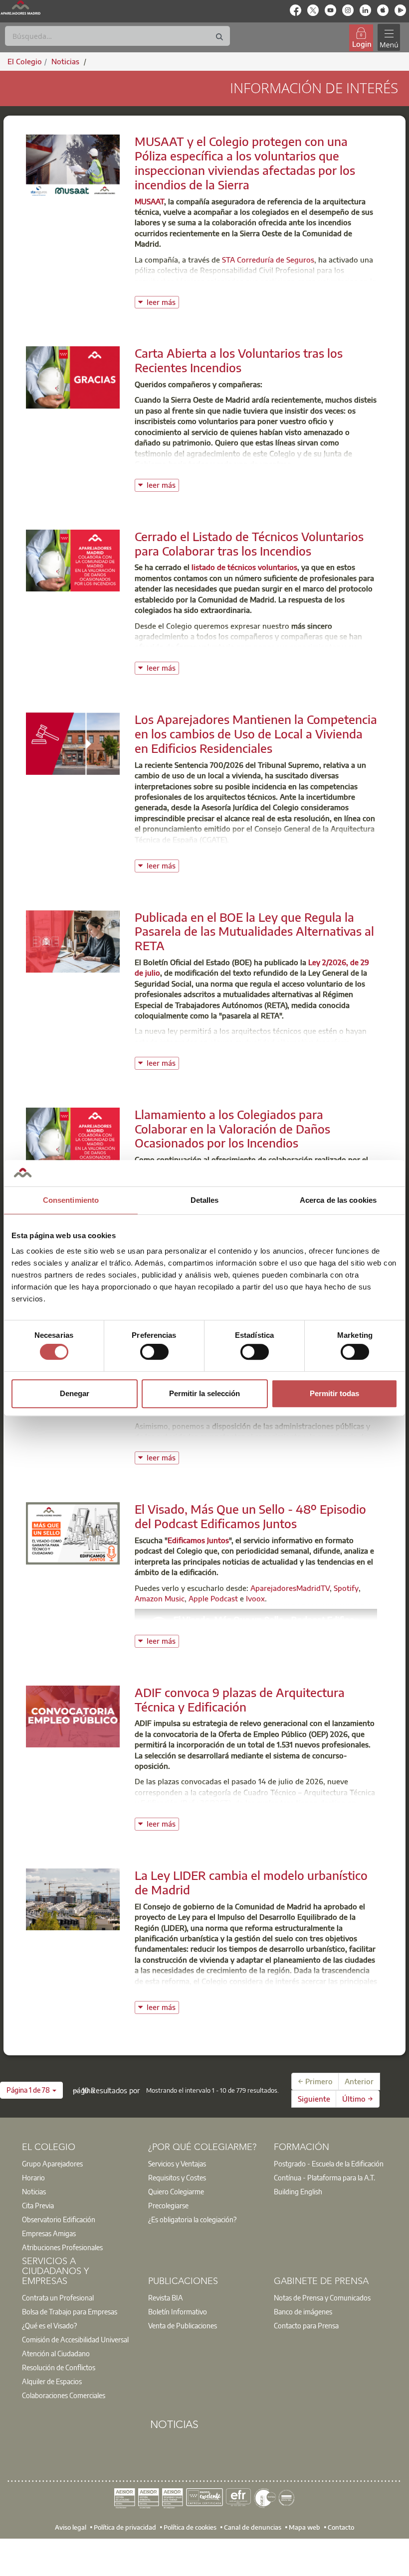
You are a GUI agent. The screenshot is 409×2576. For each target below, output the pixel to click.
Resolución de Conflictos (59, 2367)
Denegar (75, 1393)
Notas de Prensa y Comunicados (322, 2297)
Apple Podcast (213, 1598)
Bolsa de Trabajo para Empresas (70, 2311)
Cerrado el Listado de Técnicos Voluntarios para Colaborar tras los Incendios (249, 543)
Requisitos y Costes (177, 2177)
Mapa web (305, 2527)
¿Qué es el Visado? (49, 2325)
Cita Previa (38, 2205)
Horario (33, 2177)
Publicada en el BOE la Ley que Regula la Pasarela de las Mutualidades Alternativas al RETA (254, 931)
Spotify (346, 1588)
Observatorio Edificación (59, 2219)
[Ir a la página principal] (20, 7)
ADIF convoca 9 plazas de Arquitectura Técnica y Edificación (240, 1699)
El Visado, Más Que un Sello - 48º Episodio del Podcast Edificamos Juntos (250, 1516)
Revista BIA (166, 2297)
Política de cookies (190, 2527)
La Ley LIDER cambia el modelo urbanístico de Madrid (251, 1882)
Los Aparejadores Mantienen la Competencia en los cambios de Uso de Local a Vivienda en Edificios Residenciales (256, 733)
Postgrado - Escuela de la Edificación (329, 2163)
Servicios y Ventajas (177, 2163)
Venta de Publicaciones (183, 2325)
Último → (358, 2099)
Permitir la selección (204, 1393)
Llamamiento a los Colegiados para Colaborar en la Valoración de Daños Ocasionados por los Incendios (232, 1129)
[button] (31, 2090)
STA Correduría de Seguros (268, 260)
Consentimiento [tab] (71, 1200)
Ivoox (255, 1598)
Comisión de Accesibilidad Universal (75, 2339)
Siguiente (314, 2099)
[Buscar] (219, 37)
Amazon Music (160, 1598)
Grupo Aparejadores (52, 2163)
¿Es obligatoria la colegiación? (192, 2219)
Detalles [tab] (205, 1200)
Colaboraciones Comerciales (64, 2395)
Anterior (359, 2081)
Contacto (341, 2527)
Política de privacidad (125, 2527)
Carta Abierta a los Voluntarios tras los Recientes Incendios (239, 360)
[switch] (154, 1352)
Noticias (34, 2191)
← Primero (315, 2081)
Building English (298, 2191)
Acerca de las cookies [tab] (338, 1200)
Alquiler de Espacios (52, 2381)
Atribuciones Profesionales (62, 2247)
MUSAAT (149, 201)
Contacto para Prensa (306, 2325)
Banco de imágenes (303, 2311)
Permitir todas (334, 1393)
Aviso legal (71, 2527)
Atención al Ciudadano (56, 2353)
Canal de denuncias (253, 2527)
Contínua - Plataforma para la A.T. (324, 2177)
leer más (163, 301)
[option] (79, 2163)
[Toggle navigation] (389, 38)
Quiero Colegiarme (176, 2191)
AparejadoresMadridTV (290, 1588)
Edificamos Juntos (198, 1540)
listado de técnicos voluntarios (244, 567)
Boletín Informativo (178, 2311)
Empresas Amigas (49, 2233)
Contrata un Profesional (58, 2297)
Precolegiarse (168, 2205)
